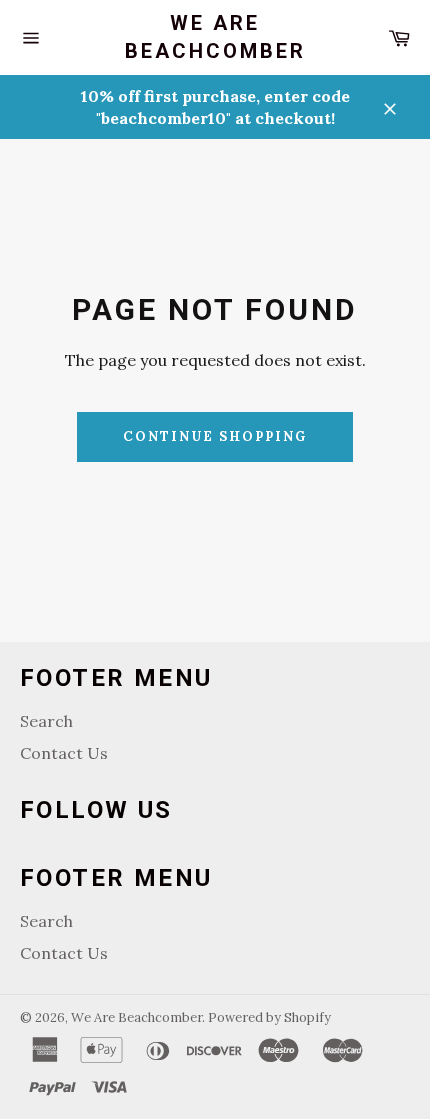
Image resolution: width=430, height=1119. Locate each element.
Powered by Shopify (269, 1017)
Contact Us (64, 753)
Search (46, 721)
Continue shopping (214, 436)
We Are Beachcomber (215, 37)
